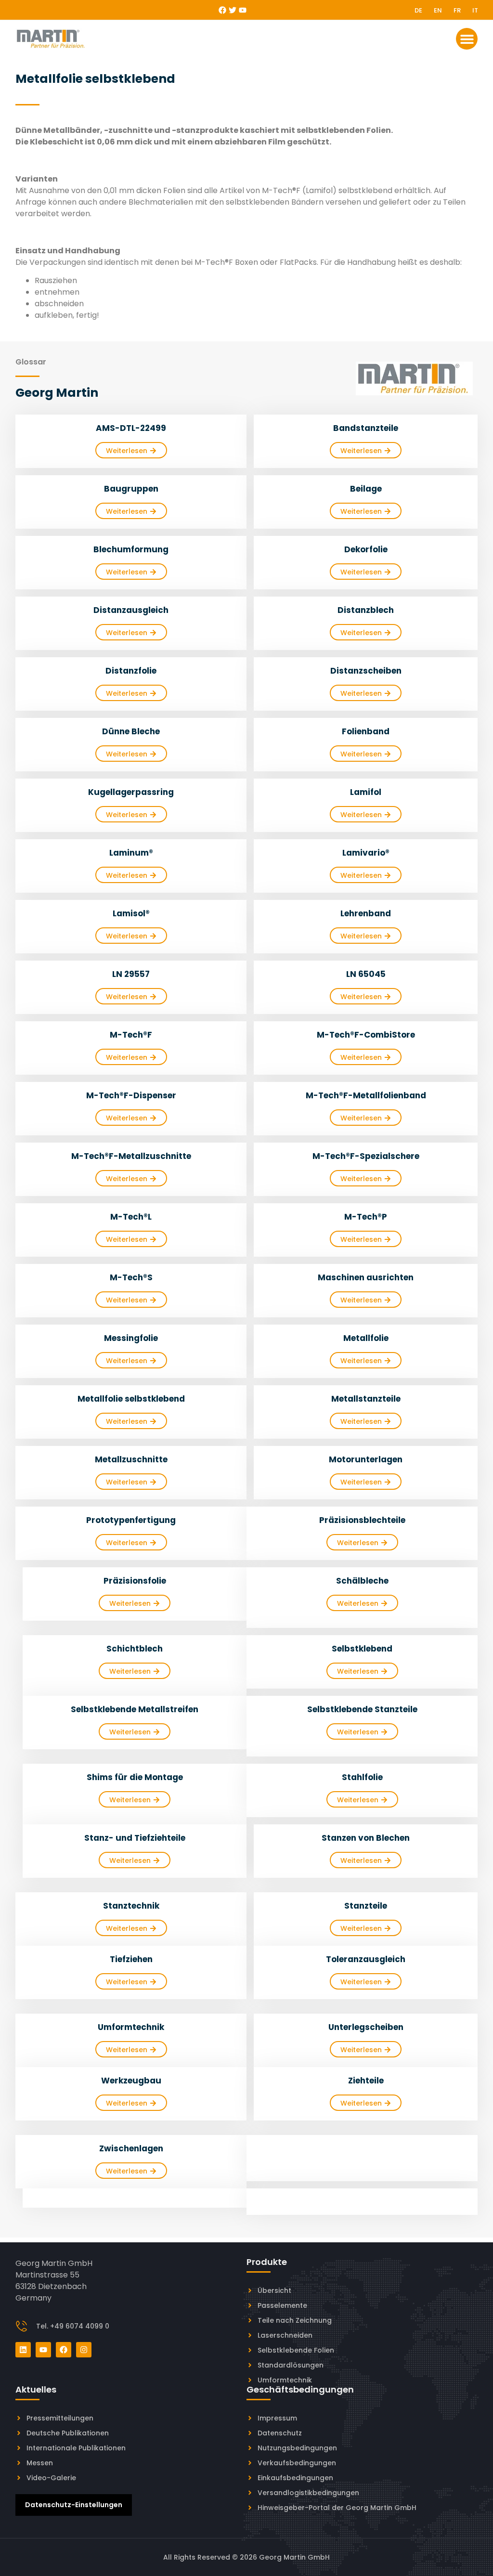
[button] (467, 39)
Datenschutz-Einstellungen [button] (74, 2505)
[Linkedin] (23, 2350)
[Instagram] (84, 2350)
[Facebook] (222, 10)
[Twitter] (233, 10)
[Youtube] (243, 10)
